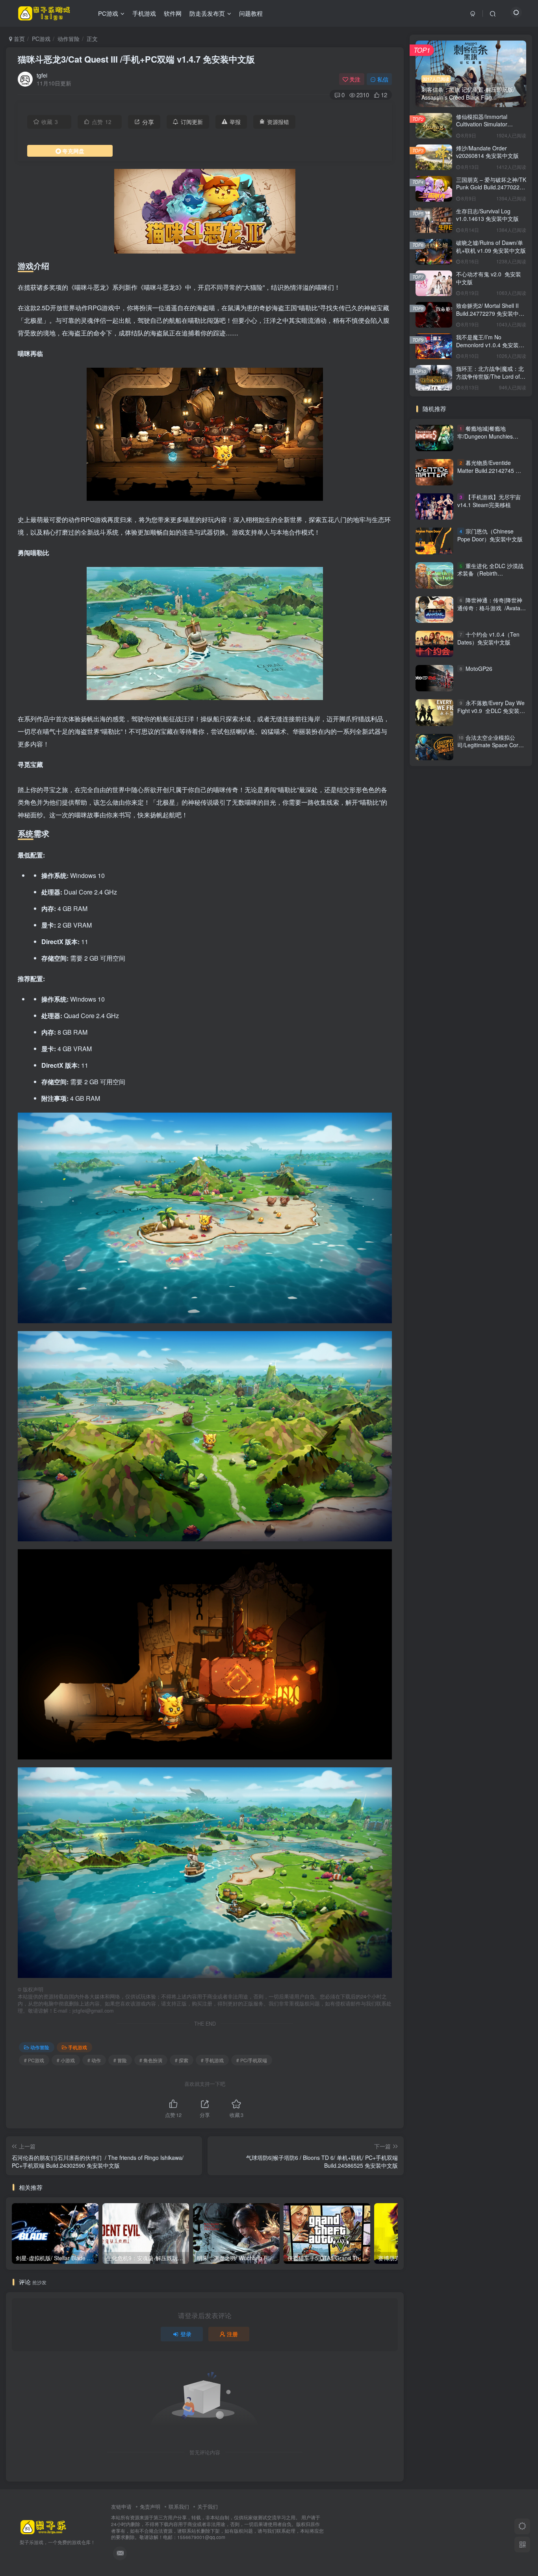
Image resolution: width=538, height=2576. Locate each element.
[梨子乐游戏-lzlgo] (43, 2527)
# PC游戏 (34, 2060)
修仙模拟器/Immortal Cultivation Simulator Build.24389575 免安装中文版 (490, 128)
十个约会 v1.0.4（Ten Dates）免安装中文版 (488, 638)
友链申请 (121, 2507)
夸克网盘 (73, 151)
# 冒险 (120, 2060)
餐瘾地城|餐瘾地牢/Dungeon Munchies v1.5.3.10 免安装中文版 (486, 436)
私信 (383, 79)
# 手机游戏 (212, 2060)
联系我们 (179, 2507)
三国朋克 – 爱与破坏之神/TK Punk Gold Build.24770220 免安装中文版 (491, 187)
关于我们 (208, 2507)
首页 (19, 39)
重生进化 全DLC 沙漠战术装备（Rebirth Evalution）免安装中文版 (490, 573)
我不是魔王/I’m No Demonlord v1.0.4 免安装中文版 (490, 345)
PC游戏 (41, 39)
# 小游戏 (66, 2060)
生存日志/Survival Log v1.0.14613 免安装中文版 (487, 215)
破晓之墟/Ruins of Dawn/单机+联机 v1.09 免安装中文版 (491, 246)
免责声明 (150, 2507)
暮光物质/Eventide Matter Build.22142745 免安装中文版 (489, 470)
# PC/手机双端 (252, 2060)
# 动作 (94, 2060)
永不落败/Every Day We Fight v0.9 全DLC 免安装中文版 (491, 710)
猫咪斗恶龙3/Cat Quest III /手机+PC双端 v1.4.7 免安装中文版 (136, 59)
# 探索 (182, 2060)
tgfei (42, 75)
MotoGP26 (479, 669)
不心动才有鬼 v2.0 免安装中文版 (489, 278)
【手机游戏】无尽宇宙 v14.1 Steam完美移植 (489, 501)
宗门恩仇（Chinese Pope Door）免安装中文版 (490, 535)
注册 (232, 2334)
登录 (186, 2334)
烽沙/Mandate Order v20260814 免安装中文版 (487, 152)
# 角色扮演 (151, 2060)
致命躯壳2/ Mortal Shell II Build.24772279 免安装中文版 (490, 313)
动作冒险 (69, 39)
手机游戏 (78, 2047)
